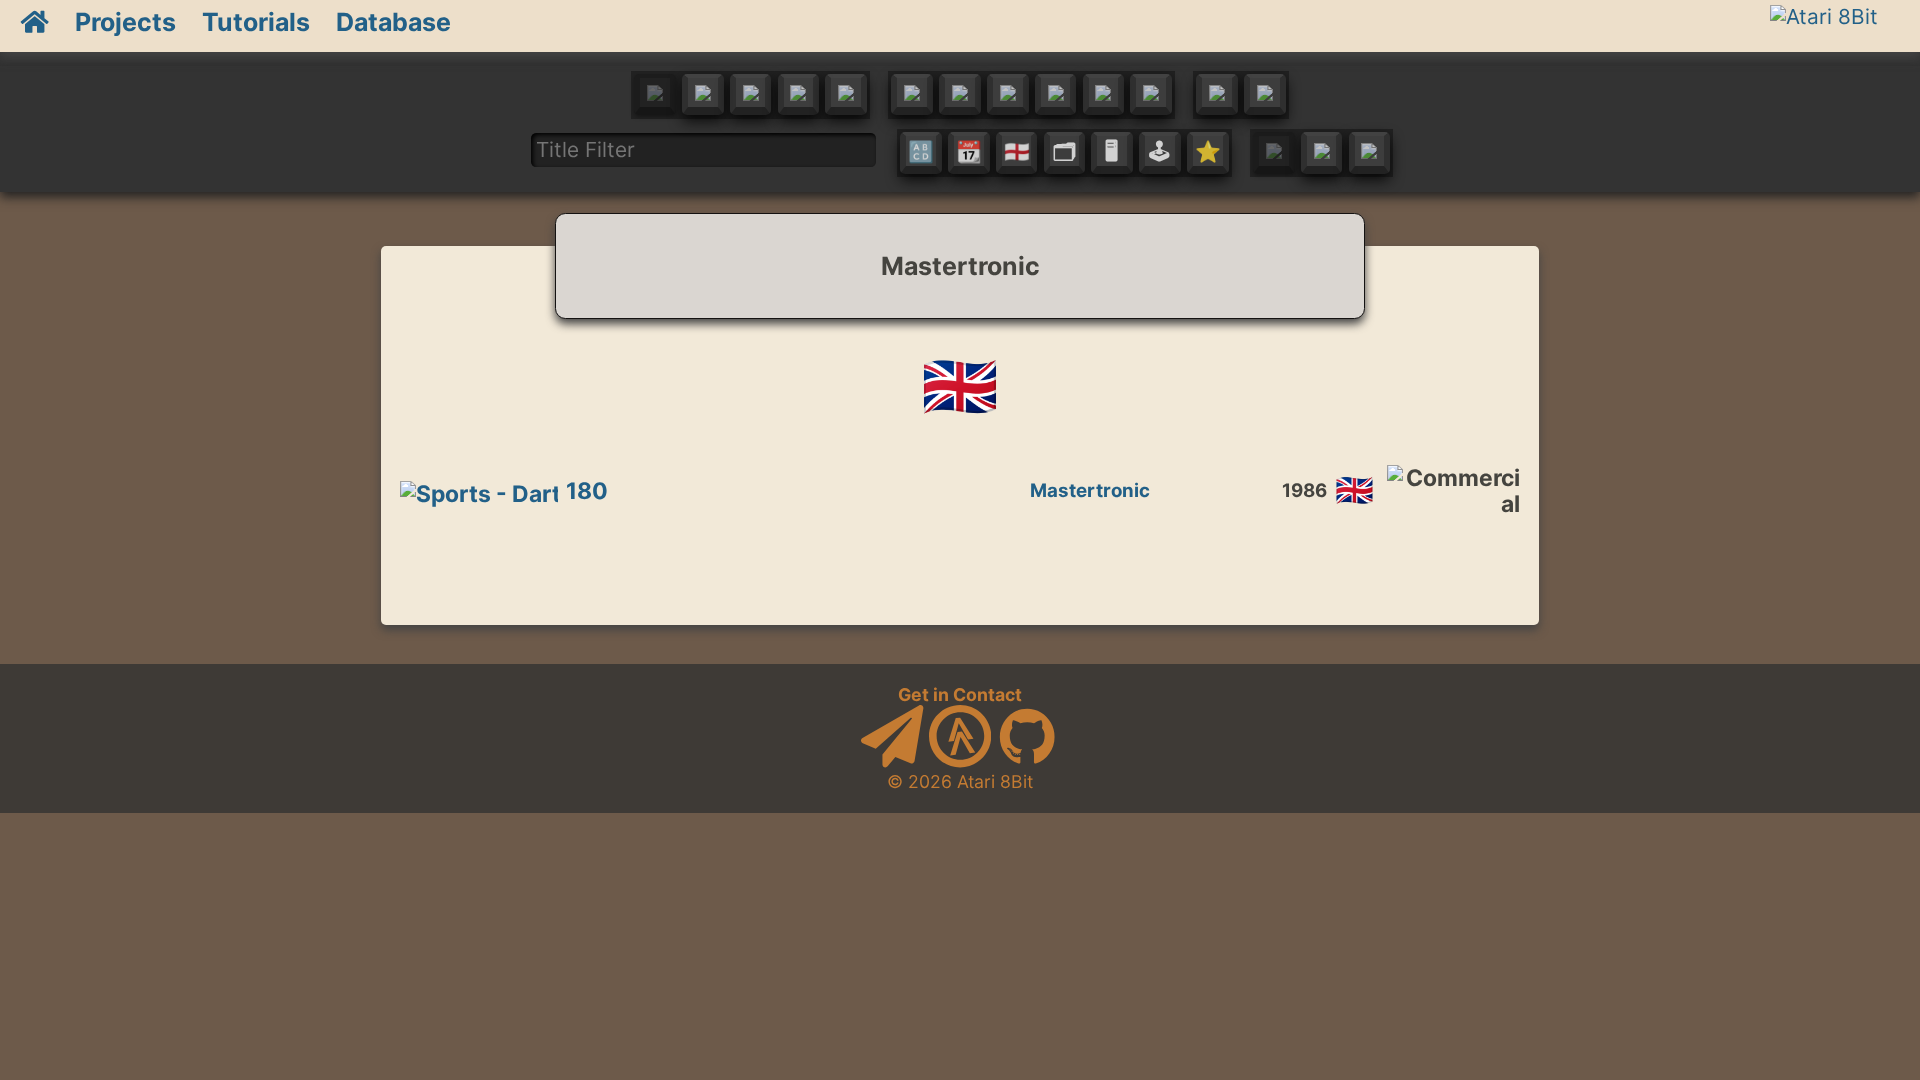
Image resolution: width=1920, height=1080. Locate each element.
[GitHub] (1027, 761)
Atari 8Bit (995, 781)
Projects (125, 22)
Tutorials (256, 22)
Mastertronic (1090, 490)
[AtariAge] (960, 761)
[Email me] (892, 761)
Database (393, 22)
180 (587, 491)
